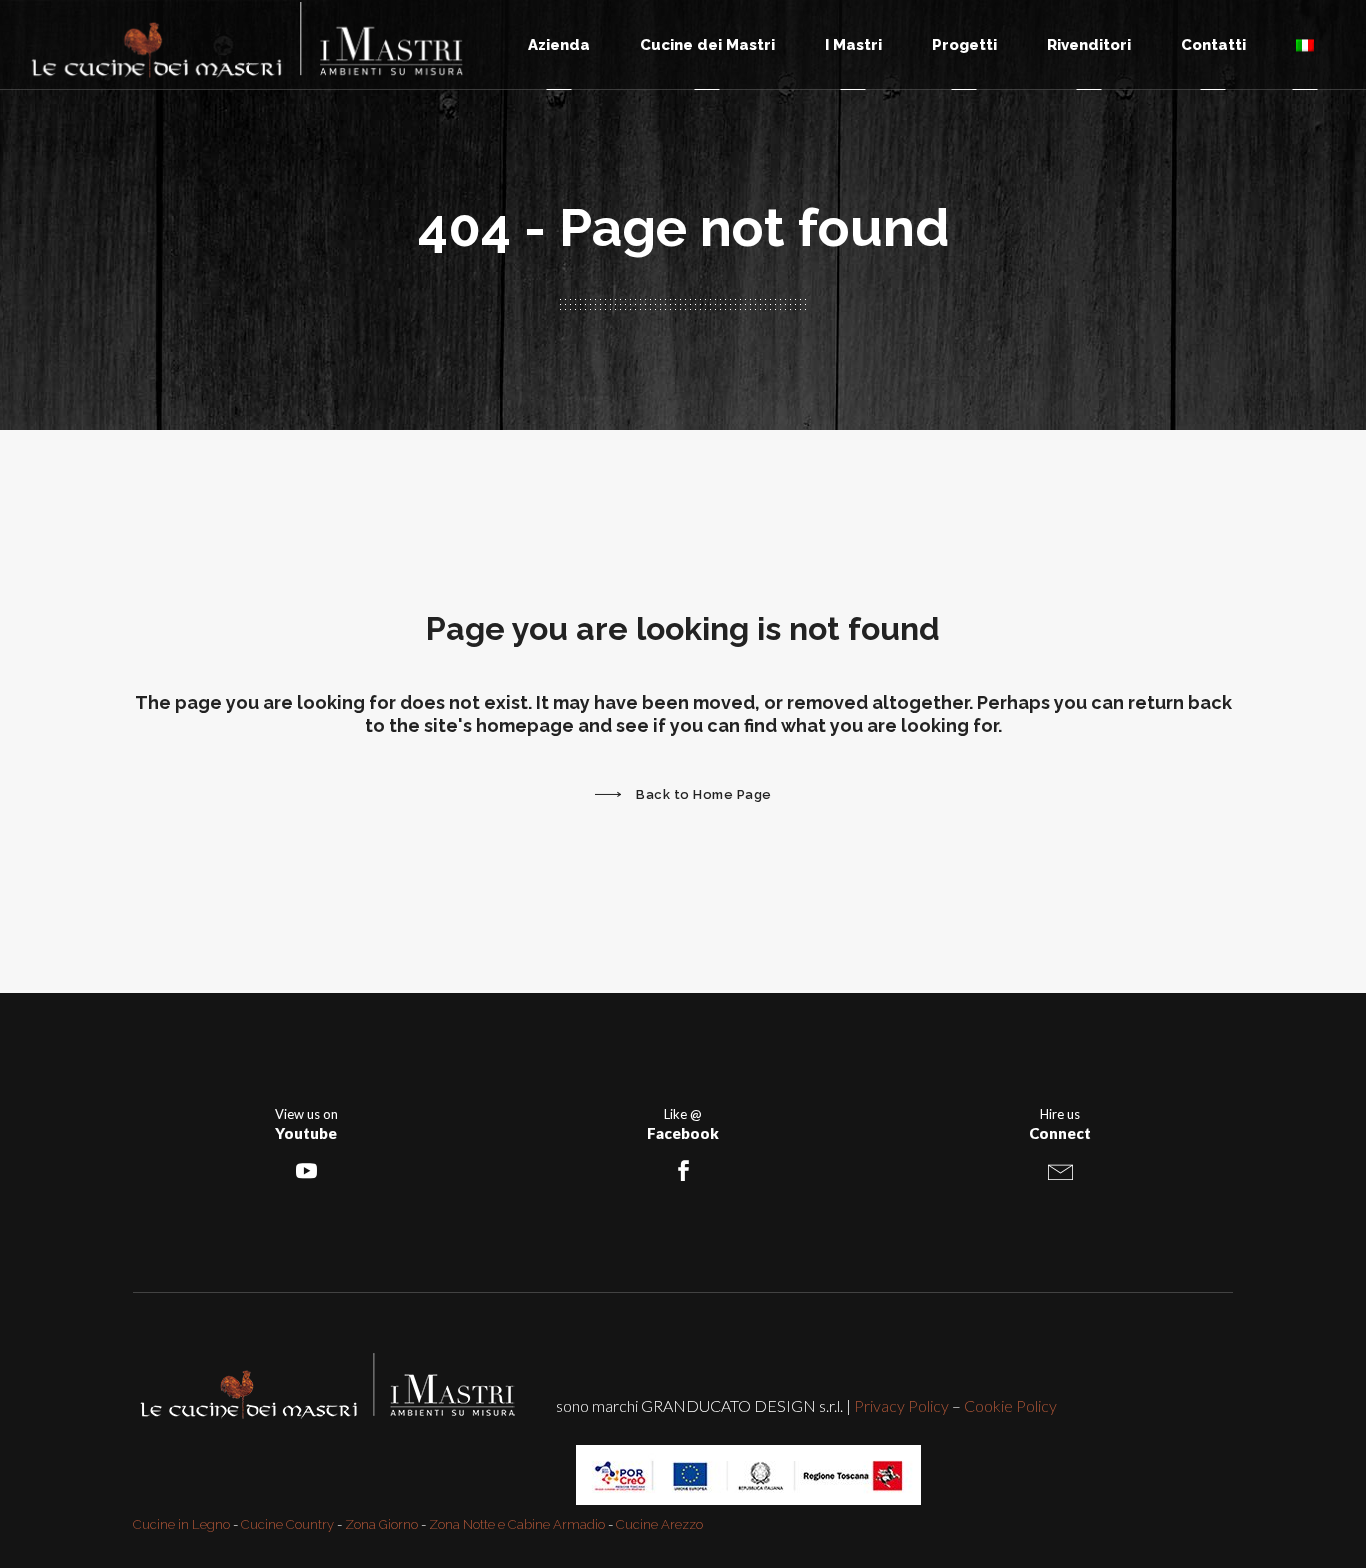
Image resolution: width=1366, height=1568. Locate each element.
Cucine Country (287, 1524)
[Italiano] (1305, 44)
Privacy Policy (901, 1405)
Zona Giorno (381, 1524)
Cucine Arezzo (659, 1524)
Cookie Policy (1010, 1405)
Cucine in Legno (181, 1524)
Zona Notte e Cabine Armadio (517, 1524)
